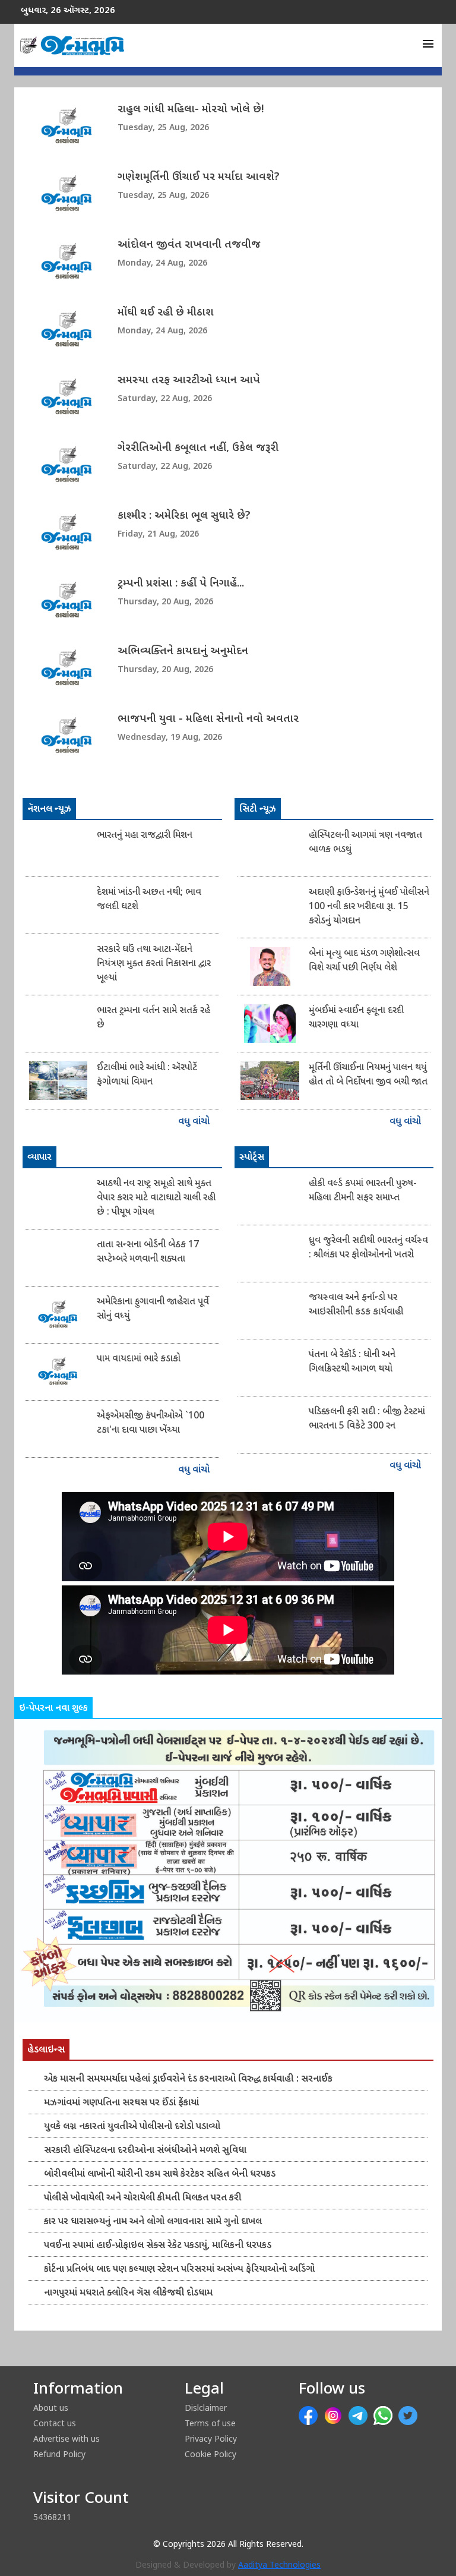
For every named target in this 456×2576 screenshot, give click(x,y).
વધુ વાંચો (195, 1122)
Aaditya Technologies (279, 2566)
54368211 (52, 2517)
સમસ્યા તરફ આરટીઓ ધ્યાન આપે (189, 381)
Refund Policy (59, 2454)
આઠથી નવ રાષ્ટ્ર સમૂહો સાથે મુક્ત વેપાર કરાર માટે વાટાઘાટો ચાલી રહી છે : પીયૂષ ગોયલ (156, 1198)
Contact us (55, 2423)
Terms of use (210, 2423)
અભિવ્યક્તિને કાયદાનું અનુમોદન (183, 652)
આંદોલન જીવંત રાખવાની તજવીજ (189, 245)
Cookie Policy (210, 2454)
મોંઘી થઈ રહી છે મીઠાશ (166, 313)
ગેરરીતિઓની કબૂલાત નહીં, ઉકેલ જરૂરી (198, 448)
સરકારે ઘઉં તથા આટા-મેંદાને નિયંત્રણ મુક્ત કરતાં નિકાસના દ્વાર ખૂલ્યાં (154, 964)
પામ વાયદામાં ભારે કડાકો (139, 1359)
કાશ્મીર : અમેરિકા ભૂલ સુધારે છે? (184, 516)
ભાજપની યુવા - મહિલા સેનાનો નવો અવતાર (208, 719)
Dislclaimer (206, 2408)
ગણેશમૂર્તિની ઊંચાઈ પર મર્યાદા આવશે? (199, 177)
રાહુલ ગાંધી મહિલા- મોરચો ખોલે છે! (191, 110)
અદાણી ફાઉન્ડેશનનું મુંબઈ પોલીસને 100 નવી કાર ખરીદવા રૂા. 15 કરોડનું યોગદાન (369, 907)
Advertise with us (66, 2438)
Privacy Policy (211, 2438)
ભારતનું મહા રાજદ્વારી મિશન (145, 836)
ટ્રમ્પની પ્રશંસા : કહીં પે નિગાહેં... (181, 584)
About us (51, 2408)
